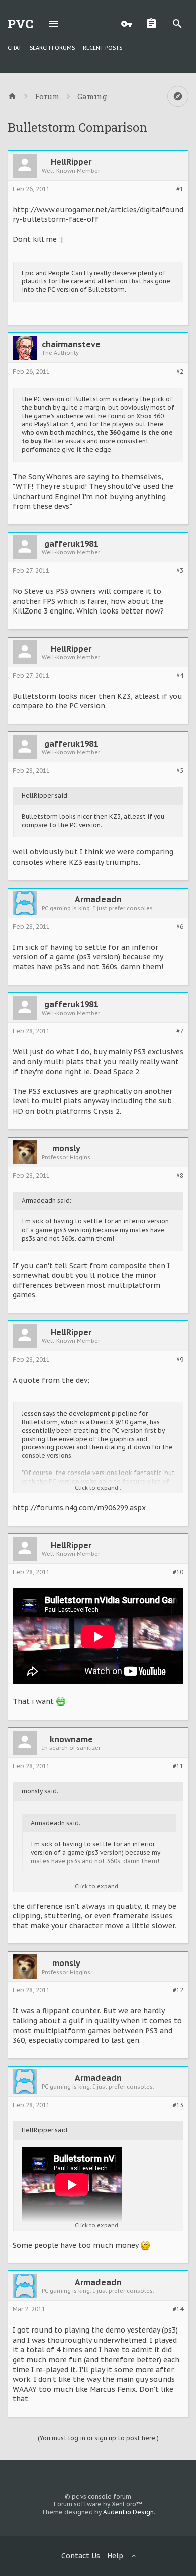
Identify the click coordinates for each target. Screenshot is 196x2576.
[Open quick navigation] (178, 96)
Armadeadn (98, 899)
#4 (180, 676)
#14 (178, 2309)
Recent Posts (103, 48)
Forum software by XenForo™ (98, 2504)
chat (15, 48)
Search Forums (52, 48)
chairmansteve (71, 344)
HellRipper (71, 162)
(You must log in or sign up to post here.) (98, 2438)
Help (115, 2556)
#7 (180, 1031)
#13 (178, 2105)
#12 (178, 1990)
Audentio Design (128, 2512)
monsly (66, 1148)
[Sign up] (154, 24)
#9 (180, 1360)
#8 (180, 1176)
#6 (180, 927)
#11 (178, 1766)
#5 (180, 771)
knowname (71, 1739)
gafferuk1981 (71, 544)
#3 (180, 571)
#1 (180, 189)
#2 (180, 372)
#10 (178, 1572)
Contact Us (81, 2556)
